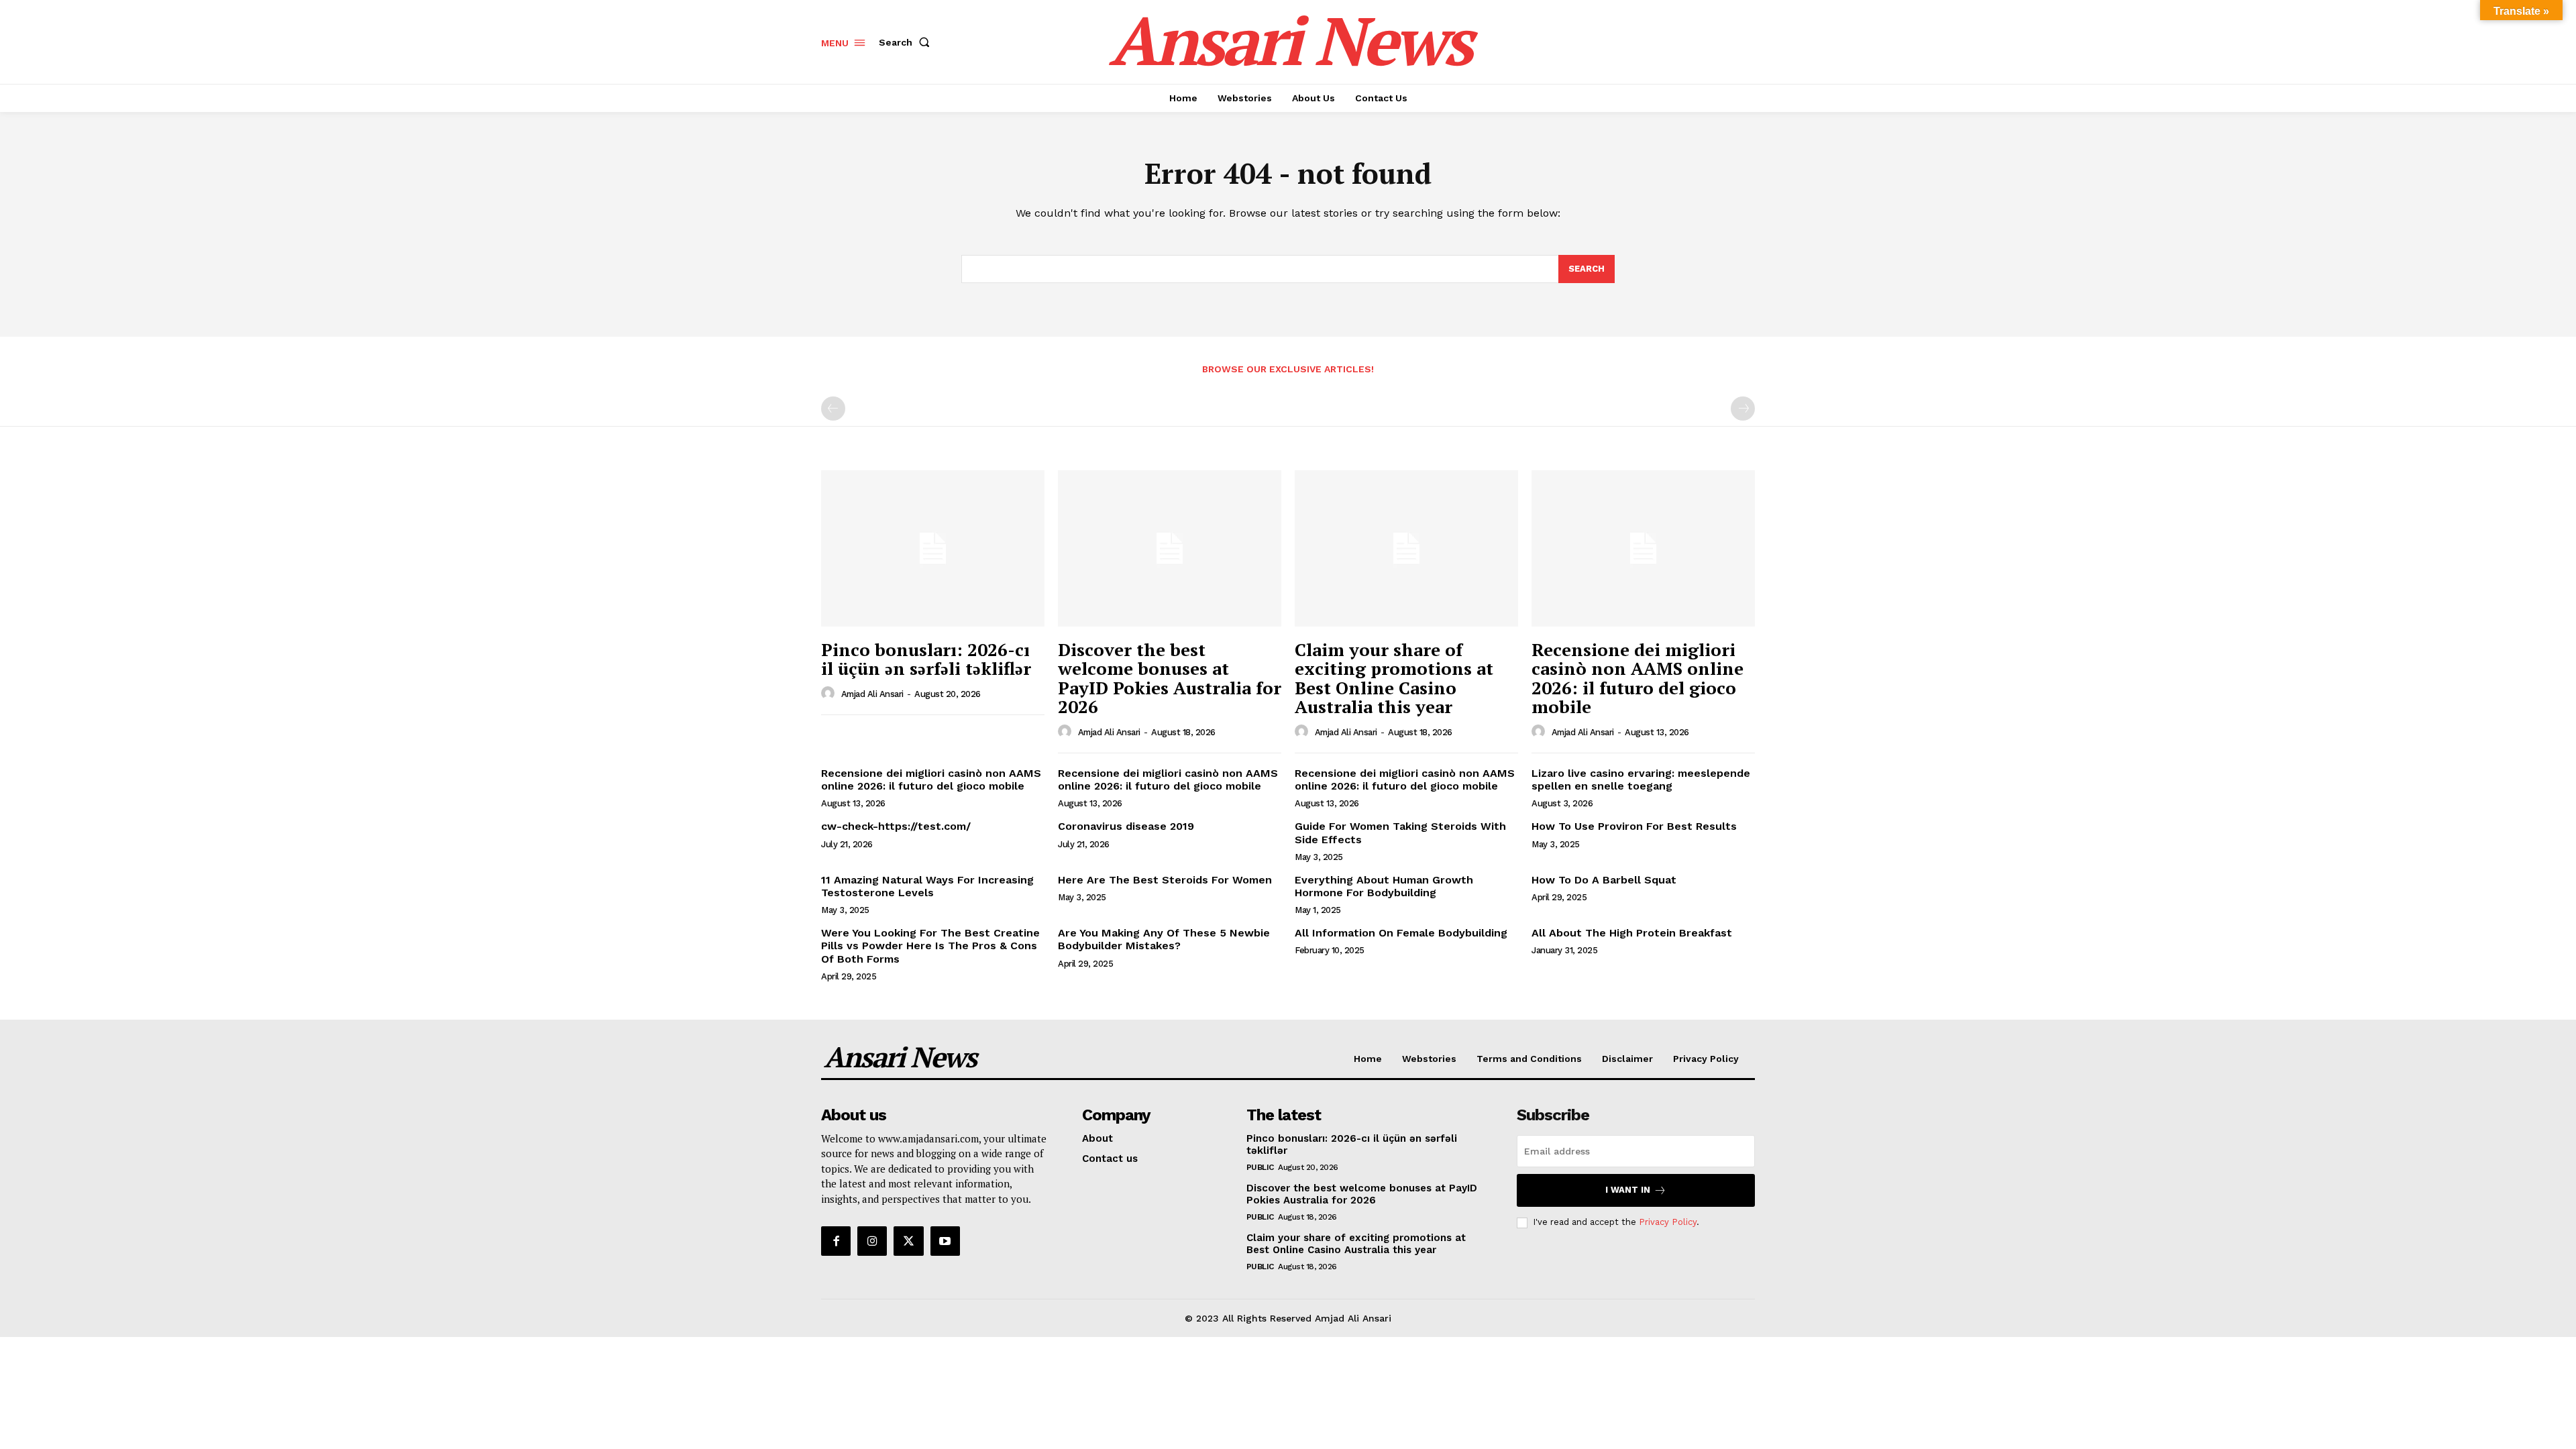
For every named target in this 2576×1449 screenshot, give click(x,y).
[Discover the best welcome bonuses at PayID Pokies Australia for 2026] (1170, 548)
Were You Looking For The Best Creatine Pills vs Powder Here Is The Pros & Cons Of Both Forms (930, 946)
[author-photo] (830, 694)
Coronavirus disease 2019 (1126, 826)
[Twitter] (908, 1241)
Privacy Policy (1668, 1222)
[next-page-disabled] (1743, 409)
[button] (907, 42)
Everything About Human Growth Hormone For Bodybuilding (1384, 886)
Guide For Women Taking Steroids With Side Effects (1400, 833)
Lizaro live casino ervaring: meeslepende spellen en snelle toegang (1641, 780)
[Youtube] (945, 1241)
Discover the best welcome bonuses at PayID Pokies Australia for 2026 (1170, 678)
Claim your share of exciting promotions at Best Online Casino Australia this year (1394, 678)
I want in (1628, 1190)
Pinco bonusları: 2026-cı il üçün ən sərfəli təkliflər (926, 659)
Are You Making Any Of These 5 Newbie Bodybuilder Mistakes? (1164, 939)
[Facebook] (836, 1241)
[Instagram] (872, 1241)
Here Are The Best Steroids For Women (1165, 880)
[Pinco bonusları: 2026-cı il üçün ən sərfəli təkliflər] (933, 548)
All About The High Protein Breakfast (1632, 933)
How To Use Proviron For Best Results (1634, 826)
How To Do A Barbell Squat (1604, 880)
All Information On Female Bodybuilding (1401, 933)
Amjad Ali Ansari (872, 694)
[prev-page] (833, 409)
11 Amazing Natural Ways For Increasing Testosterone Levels (927, 886)
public (1260, 1167)
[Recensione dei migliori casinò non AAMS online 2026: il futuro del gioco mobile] (1643, 548)
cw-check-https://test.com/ (896, 826)
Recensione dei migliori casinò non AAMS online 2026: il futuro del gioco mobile (1638, 678)
